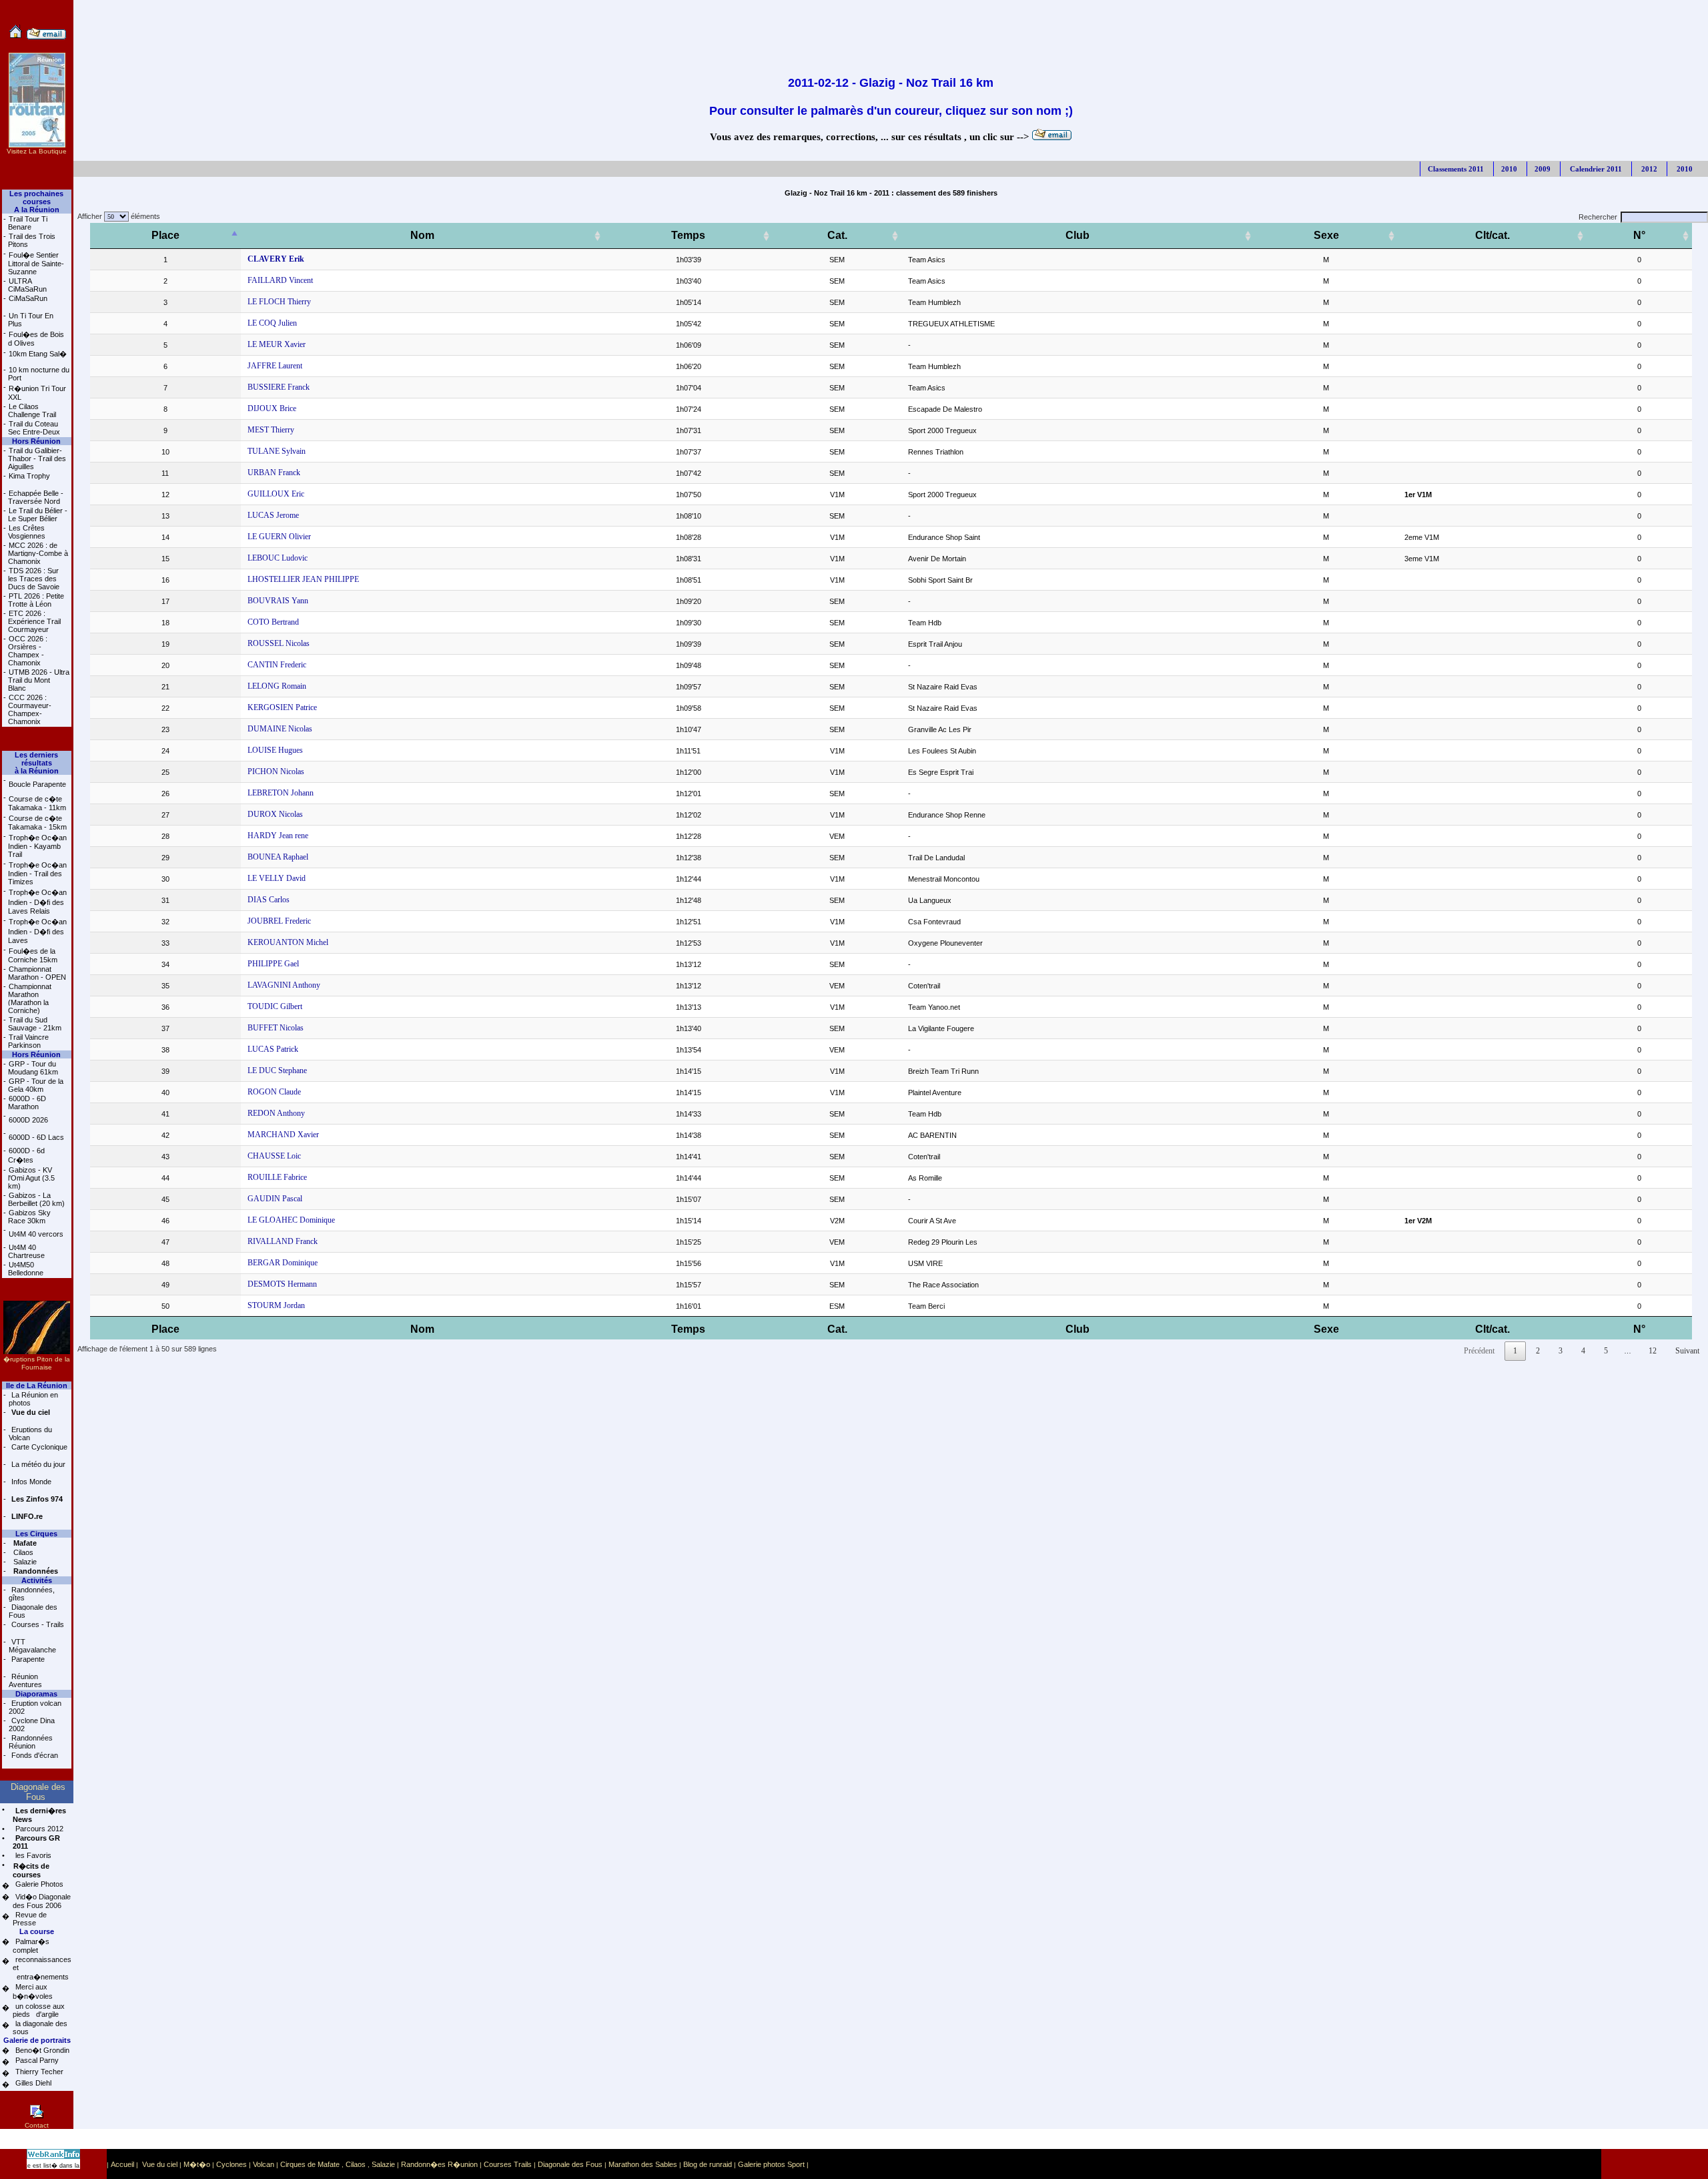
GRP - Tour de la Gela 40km (36, 1085)
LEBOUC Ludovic (278, 558)
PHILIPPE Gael (273, 964)
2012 (1648, 169)
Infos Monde (30, 1482)
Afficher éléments (117, 216)
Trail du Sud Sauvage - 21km (35, 1024)
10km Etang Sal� (38, 354)
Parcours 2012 (38, 1829)
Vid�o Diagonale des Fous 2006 (42, 1901)
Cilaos (22, 1552)
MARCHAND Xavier (283, 1135)
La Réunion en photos (33, 1399)
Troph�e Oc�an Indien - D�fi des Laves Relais (37, 902)
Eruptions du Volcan (30, 1434)
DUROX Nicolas (275, 814)
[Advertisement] (891, 30)
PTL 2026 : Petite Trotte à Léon (36, 600)
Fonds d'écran (34, 1755)
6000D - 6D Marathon (27, 1103)
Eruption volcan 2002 (35, 1707)
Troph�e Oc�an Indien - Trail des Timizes (37, 873)
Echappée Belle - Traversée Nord (36, 497)
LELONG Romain (277, 686)
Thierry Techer (38, 2072)
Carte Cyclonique (38, 1447)
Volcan (264, 2164)
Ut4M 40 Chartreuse (26, 1251)
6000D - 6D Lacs (36, 1137)
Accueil (122, 2164)
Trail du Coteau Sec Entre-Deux (34, 428)
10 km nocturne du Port (39, 374)
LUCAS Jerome (273, 515)
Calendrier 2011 (1595, 169)
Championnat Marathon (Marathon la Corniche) (30, 998)
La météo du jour (37, 1464)
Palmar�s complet (31, 1946)
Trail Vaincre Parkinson (28, 1041)
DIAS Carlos (269, 900)
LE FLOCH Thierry (279, 302)
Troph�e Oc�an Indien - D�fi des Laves (37, 931)
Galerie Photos (38, 1884)
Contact (37, 2125)
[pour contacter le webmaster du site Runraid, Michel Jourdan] (46, 37)
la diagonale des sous (40, 2028)
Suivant (1687, 1351)
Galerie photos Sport (771, 2164)
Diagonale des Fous (33, 1611)
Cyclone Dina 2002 (32, 1725)
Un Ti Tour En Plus (31, 320)
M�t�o (197, 2164)
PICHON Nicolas (276, 771)
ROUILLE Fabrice (277, 1177)
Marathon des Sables (643, 2164)
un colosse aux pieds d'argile (39, 2010)
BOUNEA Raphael (278, 857)
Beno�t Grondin (41, 2050)
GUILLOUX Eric (276, 494)
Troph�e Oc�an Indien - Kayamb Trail (37, 846)
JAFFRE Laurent (275, 366)
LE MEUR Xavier (277, 344)
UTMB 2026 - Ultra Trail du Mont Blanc (39, 680)
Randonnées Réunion (31, 1742)
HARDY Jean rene (278, 836)
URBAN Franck (274, 473)
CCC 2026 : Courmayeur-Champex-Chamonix (30, 709)
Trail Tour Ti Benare (28, 223)
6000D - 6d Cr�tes (26, 1155)
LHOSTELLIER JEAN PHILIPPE (303, 579)
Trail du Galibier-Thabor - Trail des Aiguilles (37, 458)
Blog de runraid (708, 2164)
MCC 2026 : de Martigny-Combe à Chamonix (38, 553)
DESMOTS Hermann (282, 1284)
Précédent (1479, 1351)
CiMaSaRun (28, 298)
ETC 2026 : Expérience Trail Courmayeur (34, 621)
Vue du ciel (160, 2164)
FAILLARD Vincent (280, 280)
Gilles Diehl (32, 2083)
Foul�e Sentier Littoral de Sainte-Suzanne (36, 263)
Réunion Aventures (25, 1680)
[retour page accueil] (16, 37)
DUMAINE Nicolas (280, 729)
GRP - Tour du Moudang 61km (33, 1068)
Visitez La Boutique (37, 151)
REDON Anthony (276, 1113)
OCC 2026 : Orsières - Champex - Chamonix (28, 651)
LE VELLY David (277, 878)
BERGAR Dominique (283, 1263)
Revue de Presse (30, 1919)
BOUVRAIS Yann (278, 601)
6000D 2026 (28, 1120)
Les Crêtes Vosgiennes (27, 532)
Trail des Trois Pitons (32, 240)
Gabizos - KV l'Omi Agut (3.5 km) (31, 1178)
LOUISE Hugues (275, 750)
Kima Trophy (29, 476)
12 (1653, 1351)
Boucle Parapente (37, 784)
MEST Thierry (271, 430)
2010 (1509, 169)
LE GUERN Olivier (279, 537)
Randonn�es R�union (439, 2164)
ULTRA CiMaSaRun (27, 285)
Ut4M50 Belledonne (26, 1269)
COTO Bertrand (273, 622)
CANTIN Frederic (277, 665)
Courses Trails (508, 2164)
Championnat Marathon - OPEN (37, 973)
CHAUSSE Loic (274, 1156)
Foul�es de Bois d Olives (36, 339)
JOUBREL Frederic (279, 921)
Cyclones (232, 2164)
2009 (1543, 169)
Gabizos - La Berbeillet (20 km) (36, 1199)
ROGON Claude (274, 1092)
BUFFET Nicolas (276, 1028)
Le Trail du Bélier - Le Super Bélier (38, 515)
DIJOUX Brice (272, 408)
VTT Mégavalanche (32, 1646)
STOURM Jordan (276, 1305)
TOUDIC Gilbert (275, 1006)
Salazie (24, 1562)
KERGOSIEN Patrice (282, 707)
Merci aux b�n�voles (33, 1991)
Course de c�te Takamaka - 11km (37, 803)
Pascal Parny (36, 2060)
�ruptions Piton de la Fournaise (37, 1363)
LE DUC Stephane (277, 1070)
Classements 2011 (1456, 169)
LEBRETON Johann (281, 793)
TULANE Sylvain (277, 451)
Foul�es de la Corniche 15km (33, 955)
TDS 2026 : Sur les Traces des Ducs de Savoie (34, 579)
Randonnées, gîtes (32, 1594)
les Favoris (32, 1855)
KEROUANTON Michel (288, 942)
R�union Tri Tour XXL (37, 393)
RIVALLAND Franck (283, 1241)
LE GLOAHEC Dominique (291, 1220)
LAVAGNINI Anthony (284, 985)
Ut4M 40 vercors (36, 1234)
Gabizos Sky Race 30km (29, 1217)
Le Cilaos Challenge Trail (32, 410)
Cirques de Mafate (310, 2164)
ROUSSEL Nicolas (279, 643)
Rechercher (1598, 217)
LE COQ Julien (272, 323)
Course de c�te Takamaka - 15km (37, 823)
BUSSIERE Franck (279, 387)
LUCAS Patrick (273, 1049)
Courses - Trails (37, 1624)
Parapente (27, 1659)
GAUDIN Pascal (275, 1199)
